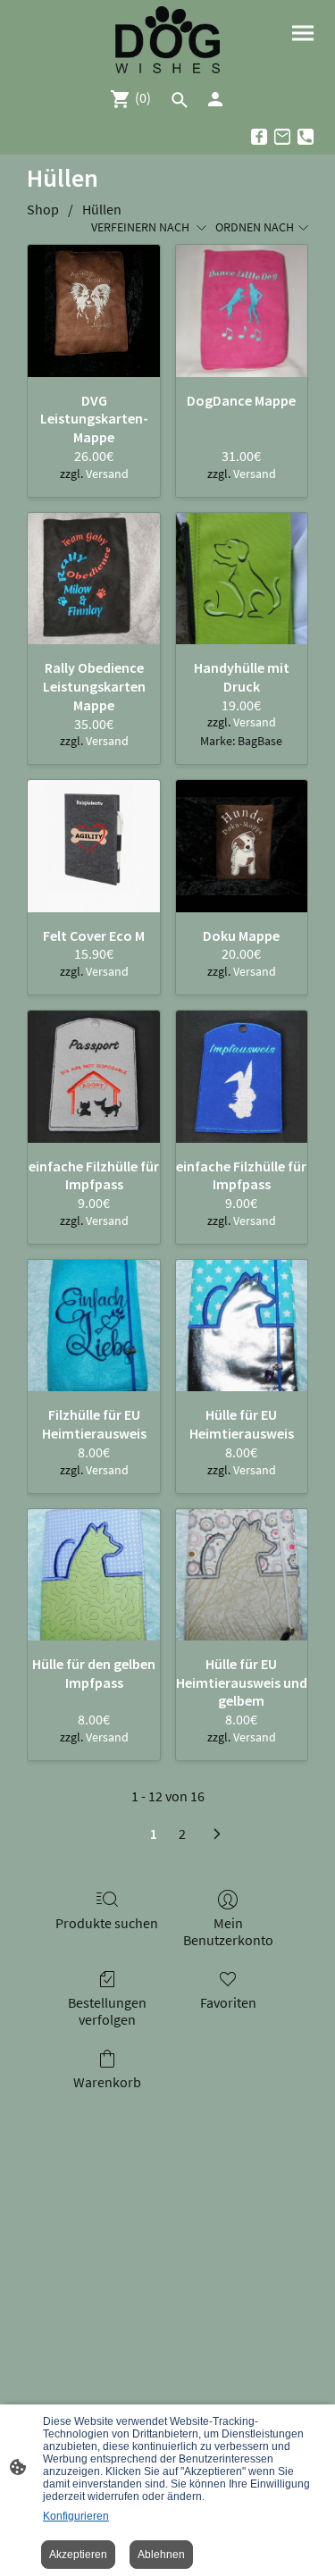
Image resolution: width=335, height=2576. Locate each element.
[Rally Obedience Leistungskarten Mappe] (93, 579)
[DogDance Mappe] (242, 310)
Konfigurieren (76, 2516)
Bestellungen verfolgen (107, 2011)
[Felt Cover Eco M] (93, 846)
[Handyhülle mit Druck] (242, 579)
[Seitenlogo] (168, 40)
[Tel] (306, 137)
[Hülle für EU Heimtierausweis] (242, 1326)
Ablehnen (161, 2555)
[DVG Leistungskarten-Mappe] (93, 310)
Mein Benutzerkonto (228, 1931)
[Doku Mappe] (242, 846)
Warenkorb (107, 2082)
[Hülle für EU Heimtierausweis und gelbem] (242, 1575)
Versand (107, 474)
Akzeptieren (78, 2555)
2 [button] (182, 1833)
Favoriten (228, 2002)
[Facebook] (259, 137)
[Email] (282, 137)
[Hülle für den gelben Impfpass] (93, 1575)
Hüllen (102, 209)
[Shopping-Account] (215, 99)
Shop (43, 209)
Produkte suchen (107, 1923)
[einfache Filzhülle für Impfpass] (93, 1076)
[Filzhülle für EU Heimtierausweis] (93, 1326)
